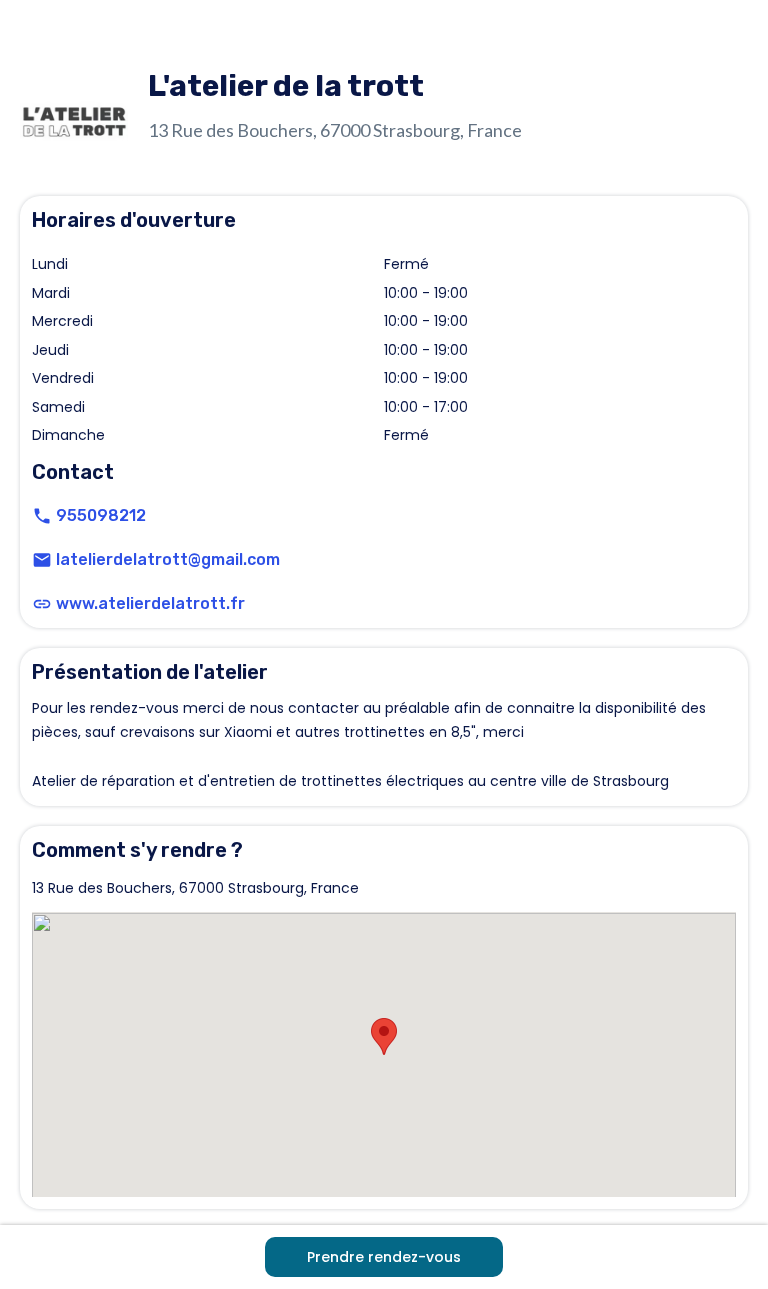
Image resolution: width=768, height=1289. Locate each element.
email (42, 560)
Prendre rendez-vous (384, 1257)
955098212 (101, 515)
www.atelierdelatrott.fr (150, 603)
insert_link (42, 604)
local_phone (42, 516)
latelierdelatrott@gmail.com (168, 559)
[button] (384, 1036)
